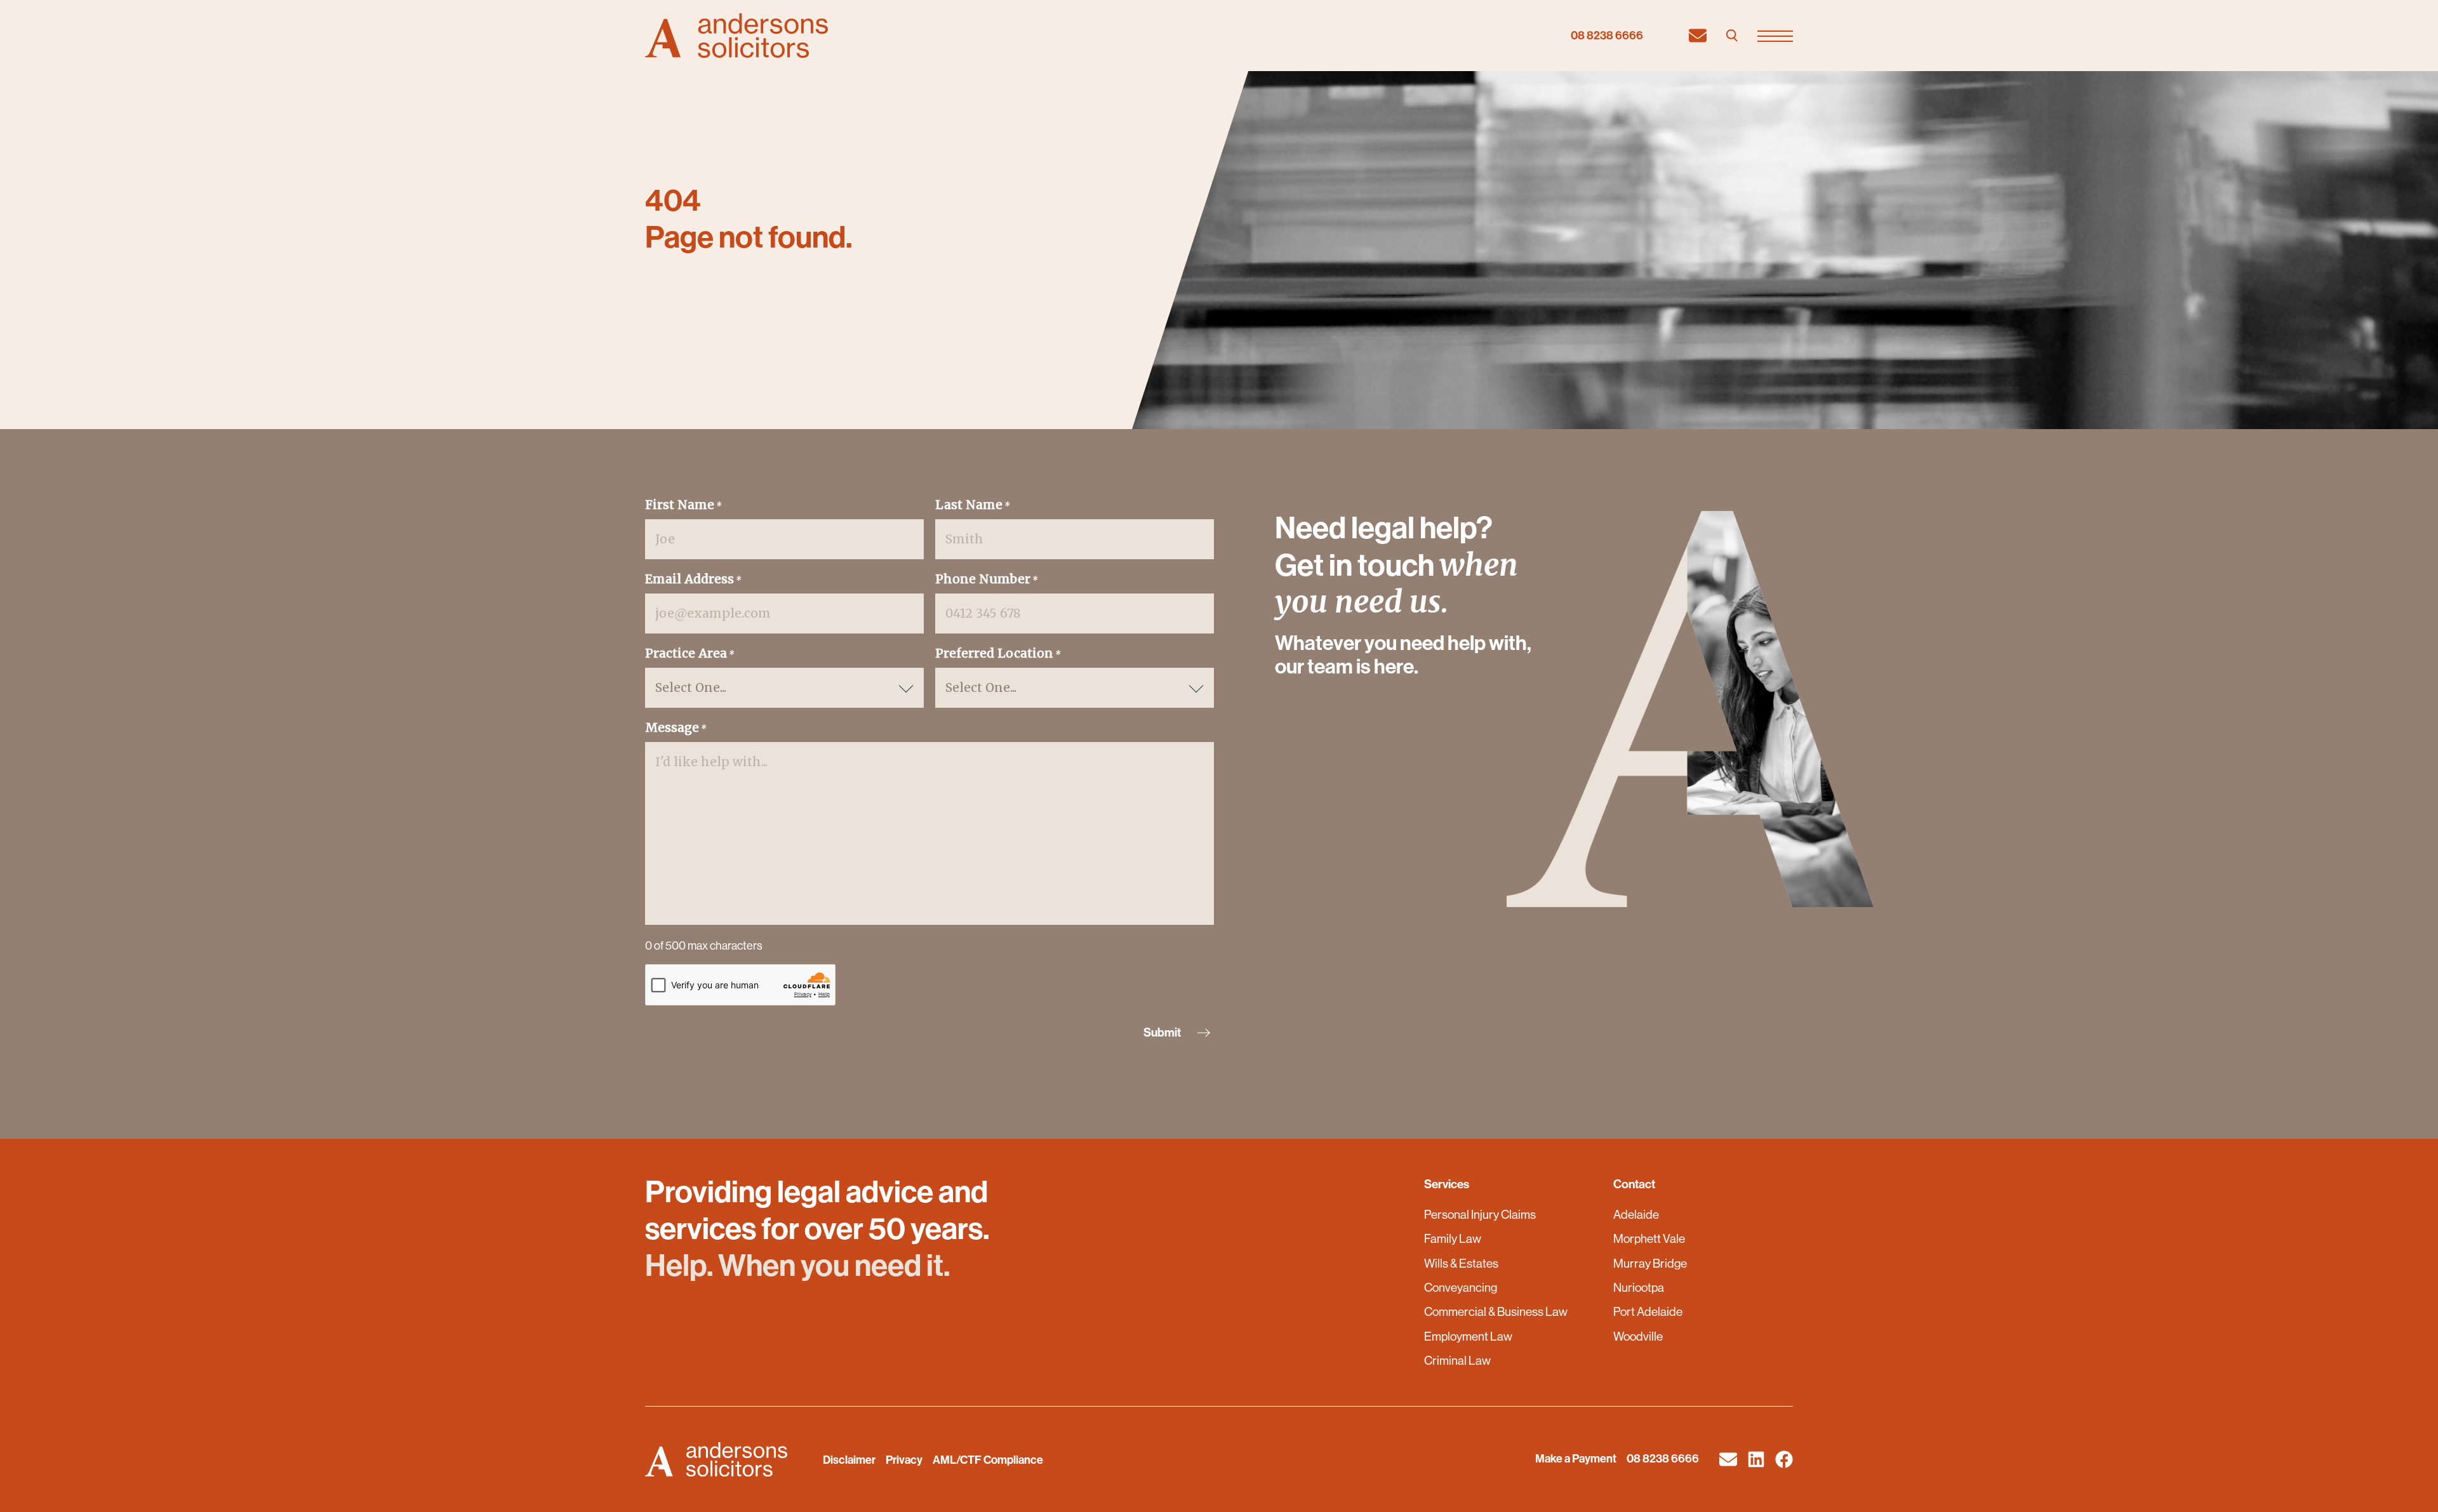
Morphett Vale (1649, 1238)
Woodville (1638, 1336)
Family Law (1453, 1238)
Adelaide (1636, 1214)
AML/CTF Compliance (988, 1460)
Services (1447, 1184)
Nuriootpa (1639, 1287)
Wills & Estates (1461, 1263)
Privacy (904, 1460)
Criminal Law (1457, 1360)
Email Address (693, 579)
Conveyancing (1461, 1287)
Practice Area (690, 653)
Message (676, 727)
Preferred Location (998, 653)
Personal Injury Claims (1480, 1214)
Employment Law (1468, 1336)
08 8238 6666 (1607, 36)
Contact (1634, 1184)
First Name (683, 505)
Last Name (973, 505)
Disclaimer (849, 1460)
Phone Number (987, 579)
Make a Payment (1576, 1459)
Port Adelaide (1648, 1311)
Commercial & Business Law (1496, 1311)
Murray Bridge (1650, 1263)
